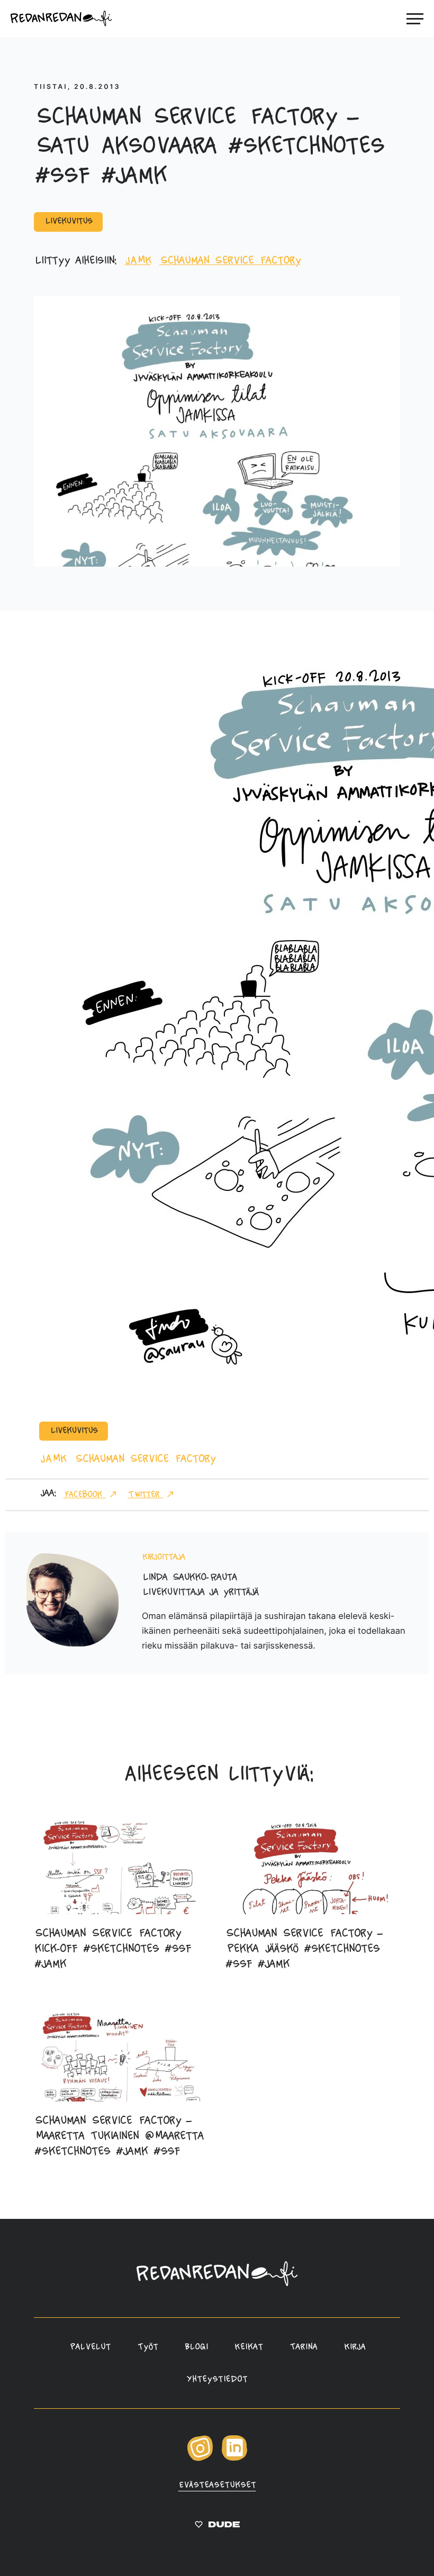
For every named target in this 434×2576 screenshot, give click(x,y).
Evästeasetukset (217, 2486)
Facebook (84, 1495)
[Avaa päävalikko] (415, 19)
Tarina (304, 2347)
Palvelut (89, 2347)
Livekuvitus (68, 222)
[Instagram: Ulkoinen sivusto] (200, 2459)
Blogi (196, 2347)
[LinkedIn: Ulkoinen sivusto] (234, 2459)
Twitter (145, 1495)
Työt (148, 2347)
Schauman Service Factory (230, 261)
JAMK (138, 261)
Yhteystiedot (217, 2380)
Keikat (249, 2347)
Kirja (354, 2347)
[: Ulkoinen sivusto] (217, 2527)
